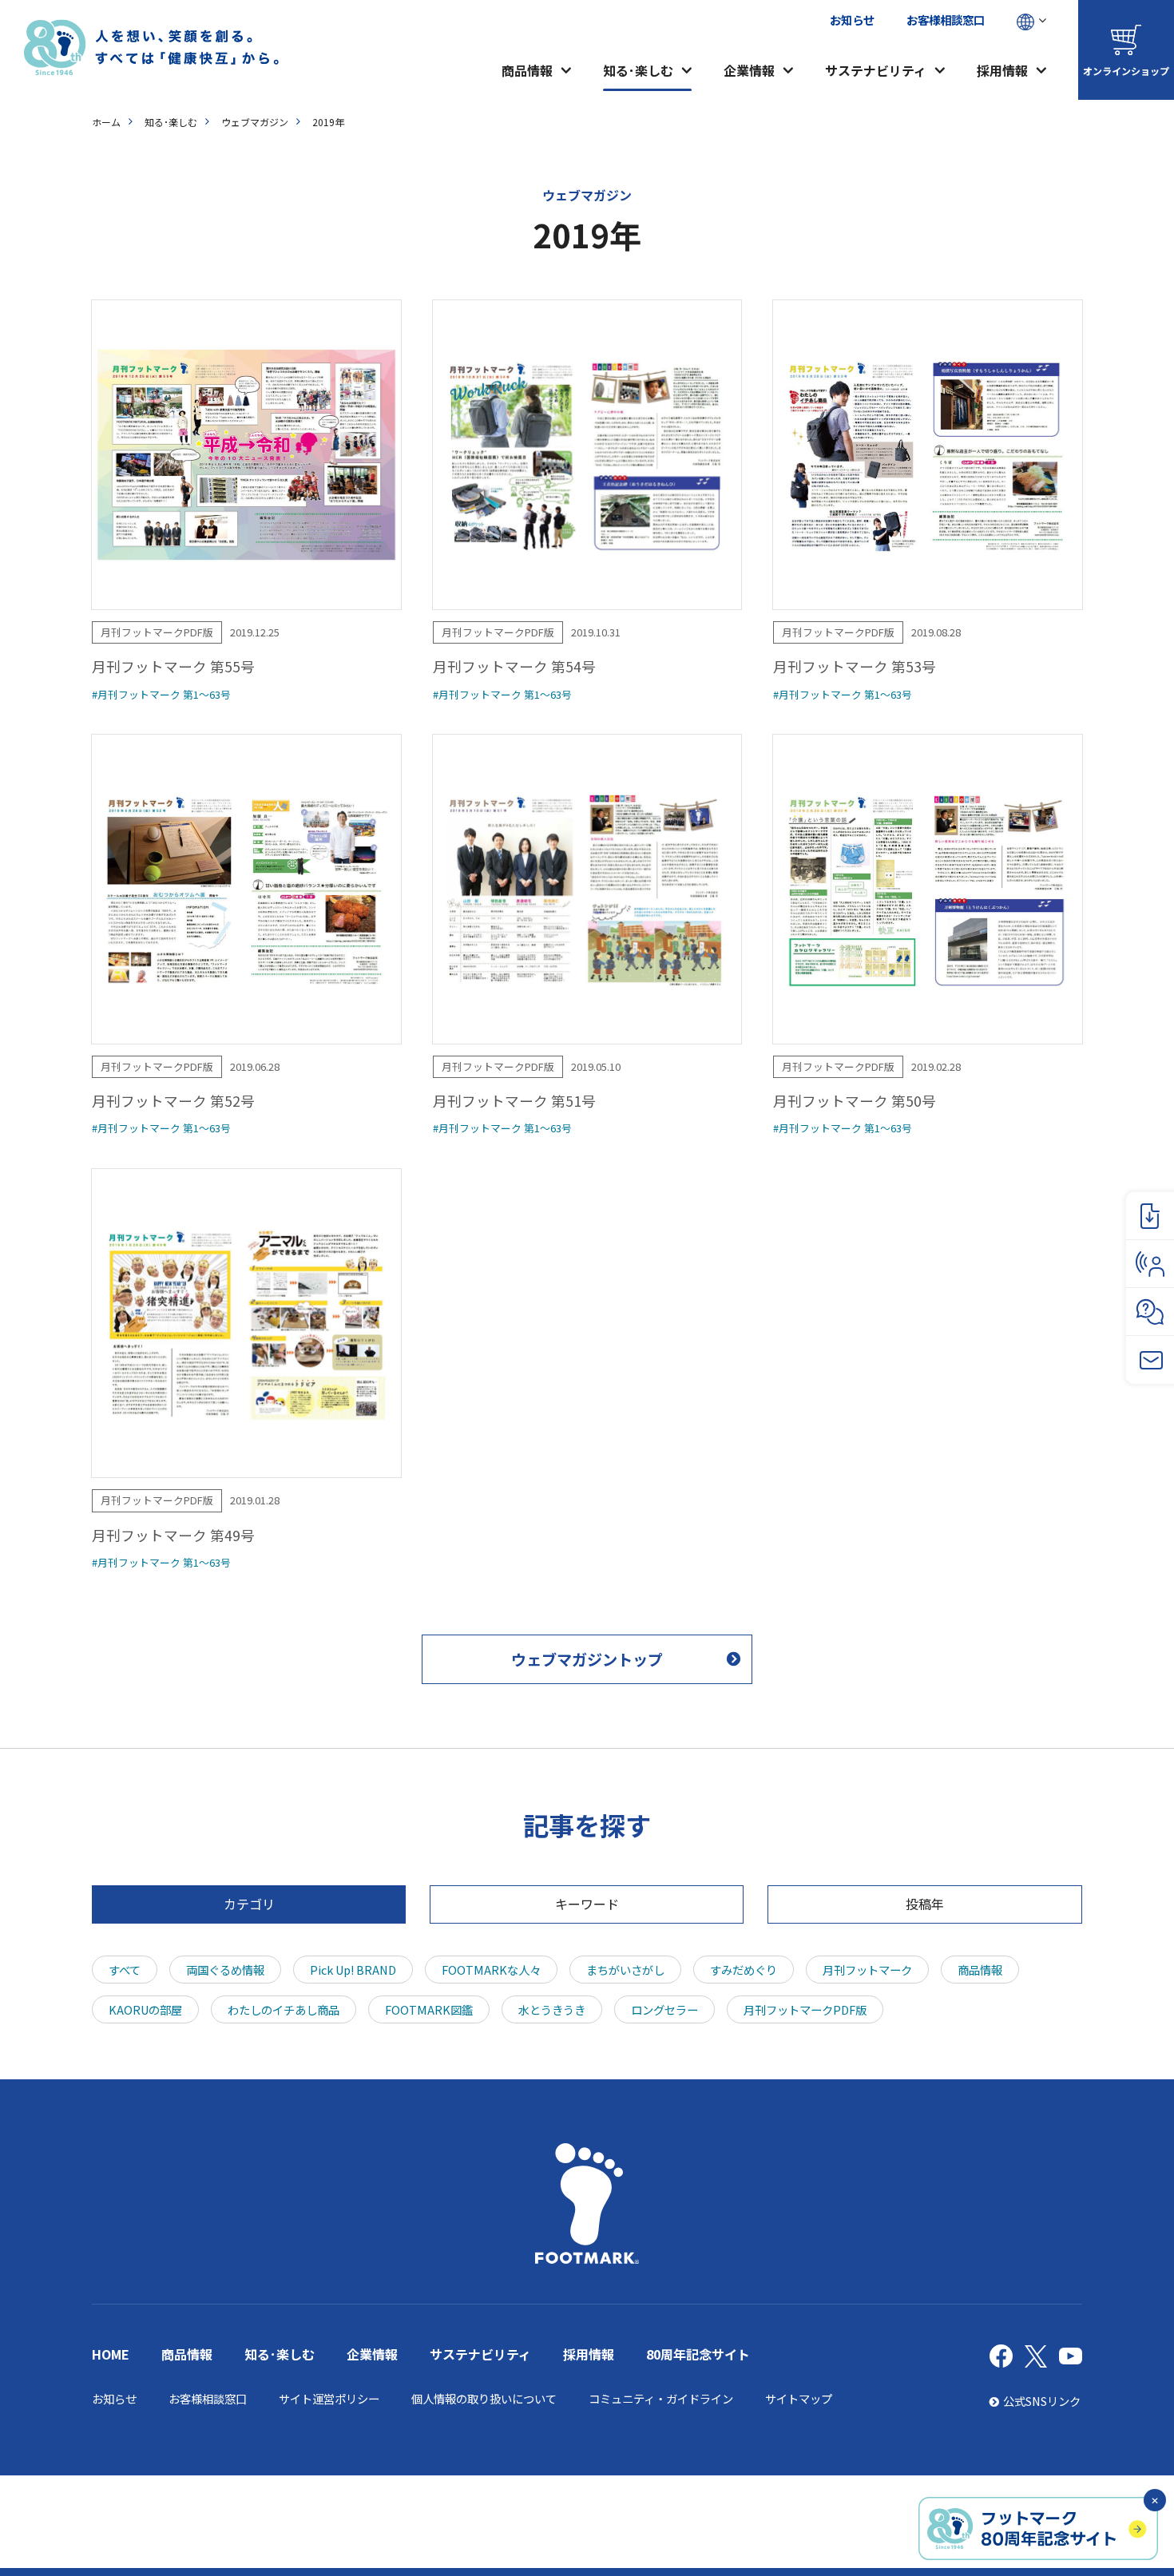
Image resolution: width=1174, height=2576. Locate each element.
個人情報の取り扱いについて (484, 2398)
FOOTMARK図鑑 (429, 2009)
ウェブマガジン (255, 122)
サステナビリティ (876, 70)
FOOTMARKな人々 (491, 1970)
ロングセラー (664, 2009)
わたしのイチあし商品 (284, 2009)
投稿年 (925, 1904)
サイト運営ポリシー (329, 2398)
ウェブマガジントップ (587, 1659)
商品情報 (527, 70)
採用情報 (1002, 70)
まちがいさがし (625, 1970)
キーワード (587, 1904)
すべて (125, 1970)
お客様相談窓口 (946, 20)
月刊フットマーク (867, 1970)
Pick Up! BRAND (353, 1970)
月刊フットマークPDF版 (805, 2009)
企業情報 (749, 70)
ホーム (106, 122)
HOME (111, 2354)
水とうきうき (552, 2009)
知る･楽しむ (638, 70)
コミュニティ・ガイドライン (661, 2398)
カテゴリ (249, 1904)
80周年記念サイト (698, 2354)
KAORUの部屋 (145, 2009)
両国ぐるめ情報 (225, 1970)
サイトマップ (799, 2398)
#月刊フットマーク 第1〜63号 (161, 694)
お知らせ (852, 20)
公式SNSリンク (1042, 2401)
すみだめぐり (744, 1970)
